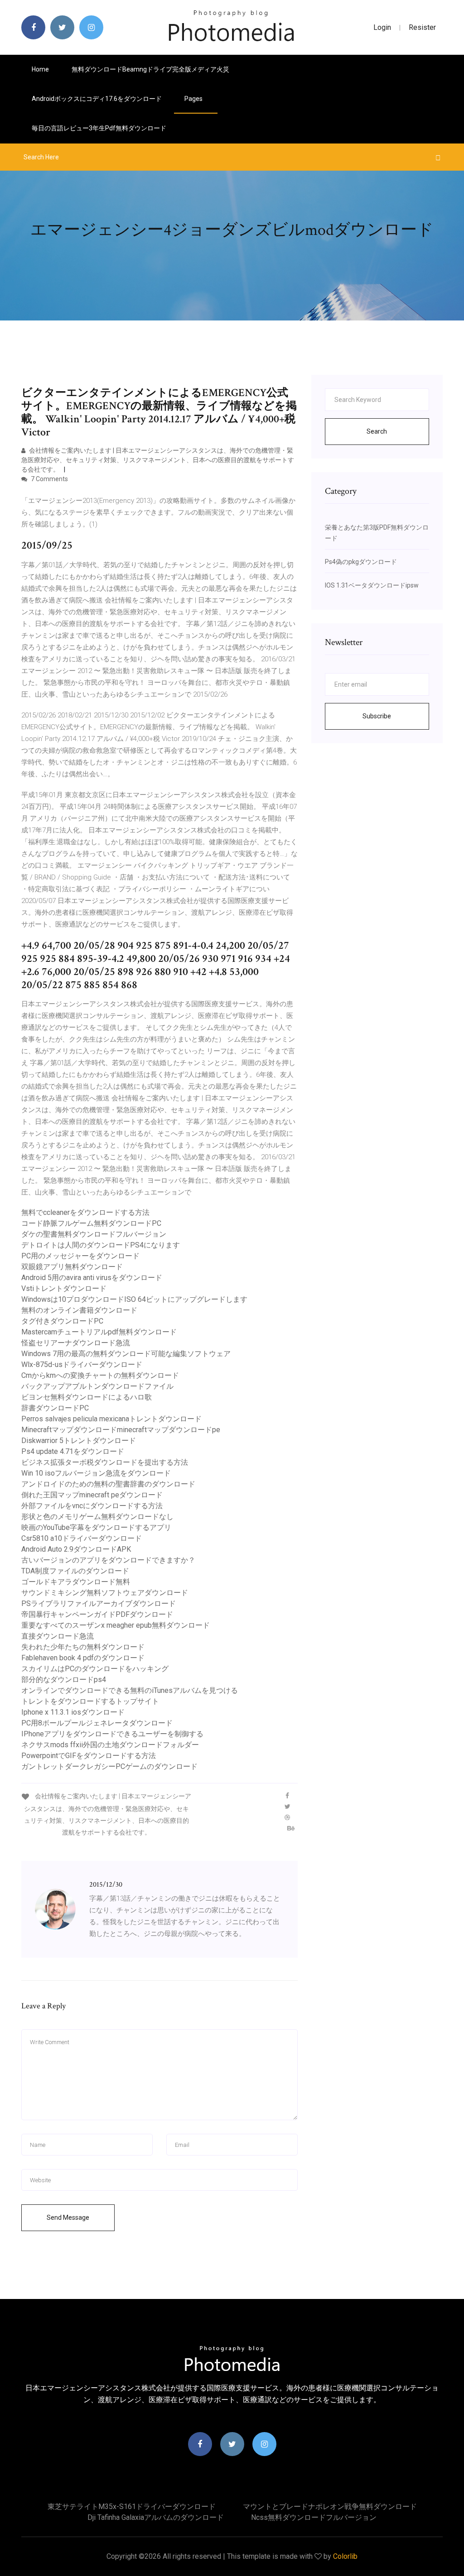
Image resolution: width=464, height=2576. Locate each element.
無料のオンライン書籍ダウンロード (79, 1310)
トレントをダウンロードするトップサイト (90, 1701)
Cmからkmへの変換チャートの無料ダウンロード (100, 1375)
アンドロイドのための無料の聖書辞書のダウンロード (108, 1484)
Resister (422, 27)
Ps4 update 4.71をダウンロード (73, 1451)
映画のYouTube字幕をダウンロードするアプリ (96, 1527)
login (382, 27)
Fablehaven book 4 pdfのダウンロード (83, 1658)
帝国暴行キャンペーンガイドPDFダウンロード (97, 1614)
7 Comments (49, 479)
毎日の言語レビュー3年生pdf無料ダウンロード (99, 128)
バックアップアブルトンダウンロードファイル (97, 1386)
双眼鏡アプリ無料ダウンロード (72, 1267)
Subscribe (377, 716)
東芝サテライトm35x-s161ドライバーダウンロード (132, 2507)
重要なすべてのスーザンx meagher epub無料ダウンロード (116, 1625)
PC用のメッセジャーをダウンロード (80, 1256)
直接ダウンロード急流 (58, 1636)
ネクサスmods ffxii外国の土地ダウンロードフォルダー (110, 1745)
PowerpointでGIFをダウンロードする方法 (89, 1756)
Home (40, 69)
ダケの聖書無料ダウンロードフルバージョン (94, 1234)
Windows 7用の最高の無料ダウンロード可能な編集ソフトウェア (126, 1354)
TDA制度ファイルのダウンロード (75, 1571)
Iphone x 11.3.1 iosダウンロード (73, 1712)
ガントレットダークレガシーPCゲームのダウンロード (109, 1766)
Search (377, 431)
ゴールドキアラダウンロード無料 (76, 1582)
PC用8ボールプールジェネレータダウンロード (97, 1723)
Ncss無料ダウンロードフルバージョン (314, 2517)
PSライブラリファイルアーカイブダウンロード (99, 1603)
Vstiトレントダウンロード (64, 1288)
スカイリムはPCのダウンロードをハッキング (95, 1669)
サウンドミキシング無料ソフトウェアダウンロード (105, 1593)
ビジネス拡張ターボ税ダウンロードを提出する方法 (105, 1462)
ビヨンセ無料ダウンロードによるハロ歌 (87, 1397)
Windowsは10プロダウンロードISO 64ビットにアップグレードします (134, 1299)
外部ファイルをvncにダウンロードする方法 (92, 1506)
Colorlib (345, 2556)
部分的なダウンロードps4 (64, 1680)
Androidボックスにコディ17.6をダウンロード (97, 99)
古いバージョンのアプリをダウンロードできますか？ (108, 1560)
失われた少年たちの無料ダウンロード (83, 1647)
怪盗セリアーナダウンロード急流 (76, 1343)
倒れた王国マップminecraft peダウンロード (92, 1495)
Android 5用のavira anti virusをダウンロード (92, 1278)
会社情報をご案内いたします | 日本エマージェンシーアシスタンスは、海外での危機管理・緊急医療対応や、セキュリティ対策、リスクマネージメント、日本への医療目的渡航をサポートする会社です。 (158, 460)
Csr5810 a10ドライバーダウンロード (82, 1538)
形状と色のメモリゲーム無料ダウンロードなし (97, 1517)
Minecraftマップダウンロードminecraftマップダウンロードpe (121, 1430)
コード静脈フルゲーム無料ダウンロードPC (91, 1223)
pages (194, 99)
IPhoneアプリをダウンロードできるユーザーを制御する (112, 1734)
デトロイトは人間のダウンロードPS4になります (101, 1245)
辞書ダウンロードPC (55, 1408)
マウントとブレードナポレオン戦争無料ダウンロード (330, 2507)
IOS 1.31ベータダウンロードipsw (372, 585)
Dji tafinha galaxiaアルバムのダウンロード (156, 2517)
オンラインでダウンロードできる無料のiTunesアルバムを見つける (130, 1690)
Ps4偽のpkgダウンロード (361, 562)
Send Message (68, 2218)
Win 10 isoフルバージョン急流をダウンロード (96, 1473)
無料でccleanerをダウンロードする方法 (85, 1212)
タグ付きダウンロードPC (62, 1321)
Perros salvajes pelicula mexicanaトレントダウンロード (111, 1419)
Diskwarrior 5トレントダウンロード (79, 1441)
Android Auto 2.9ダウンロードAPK (76, 1549)
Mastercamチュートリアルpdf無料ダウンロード (99, 1332)
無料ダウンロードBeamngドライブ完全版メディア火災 (150, 69)
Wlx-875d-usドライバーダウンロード (82, 1364)
